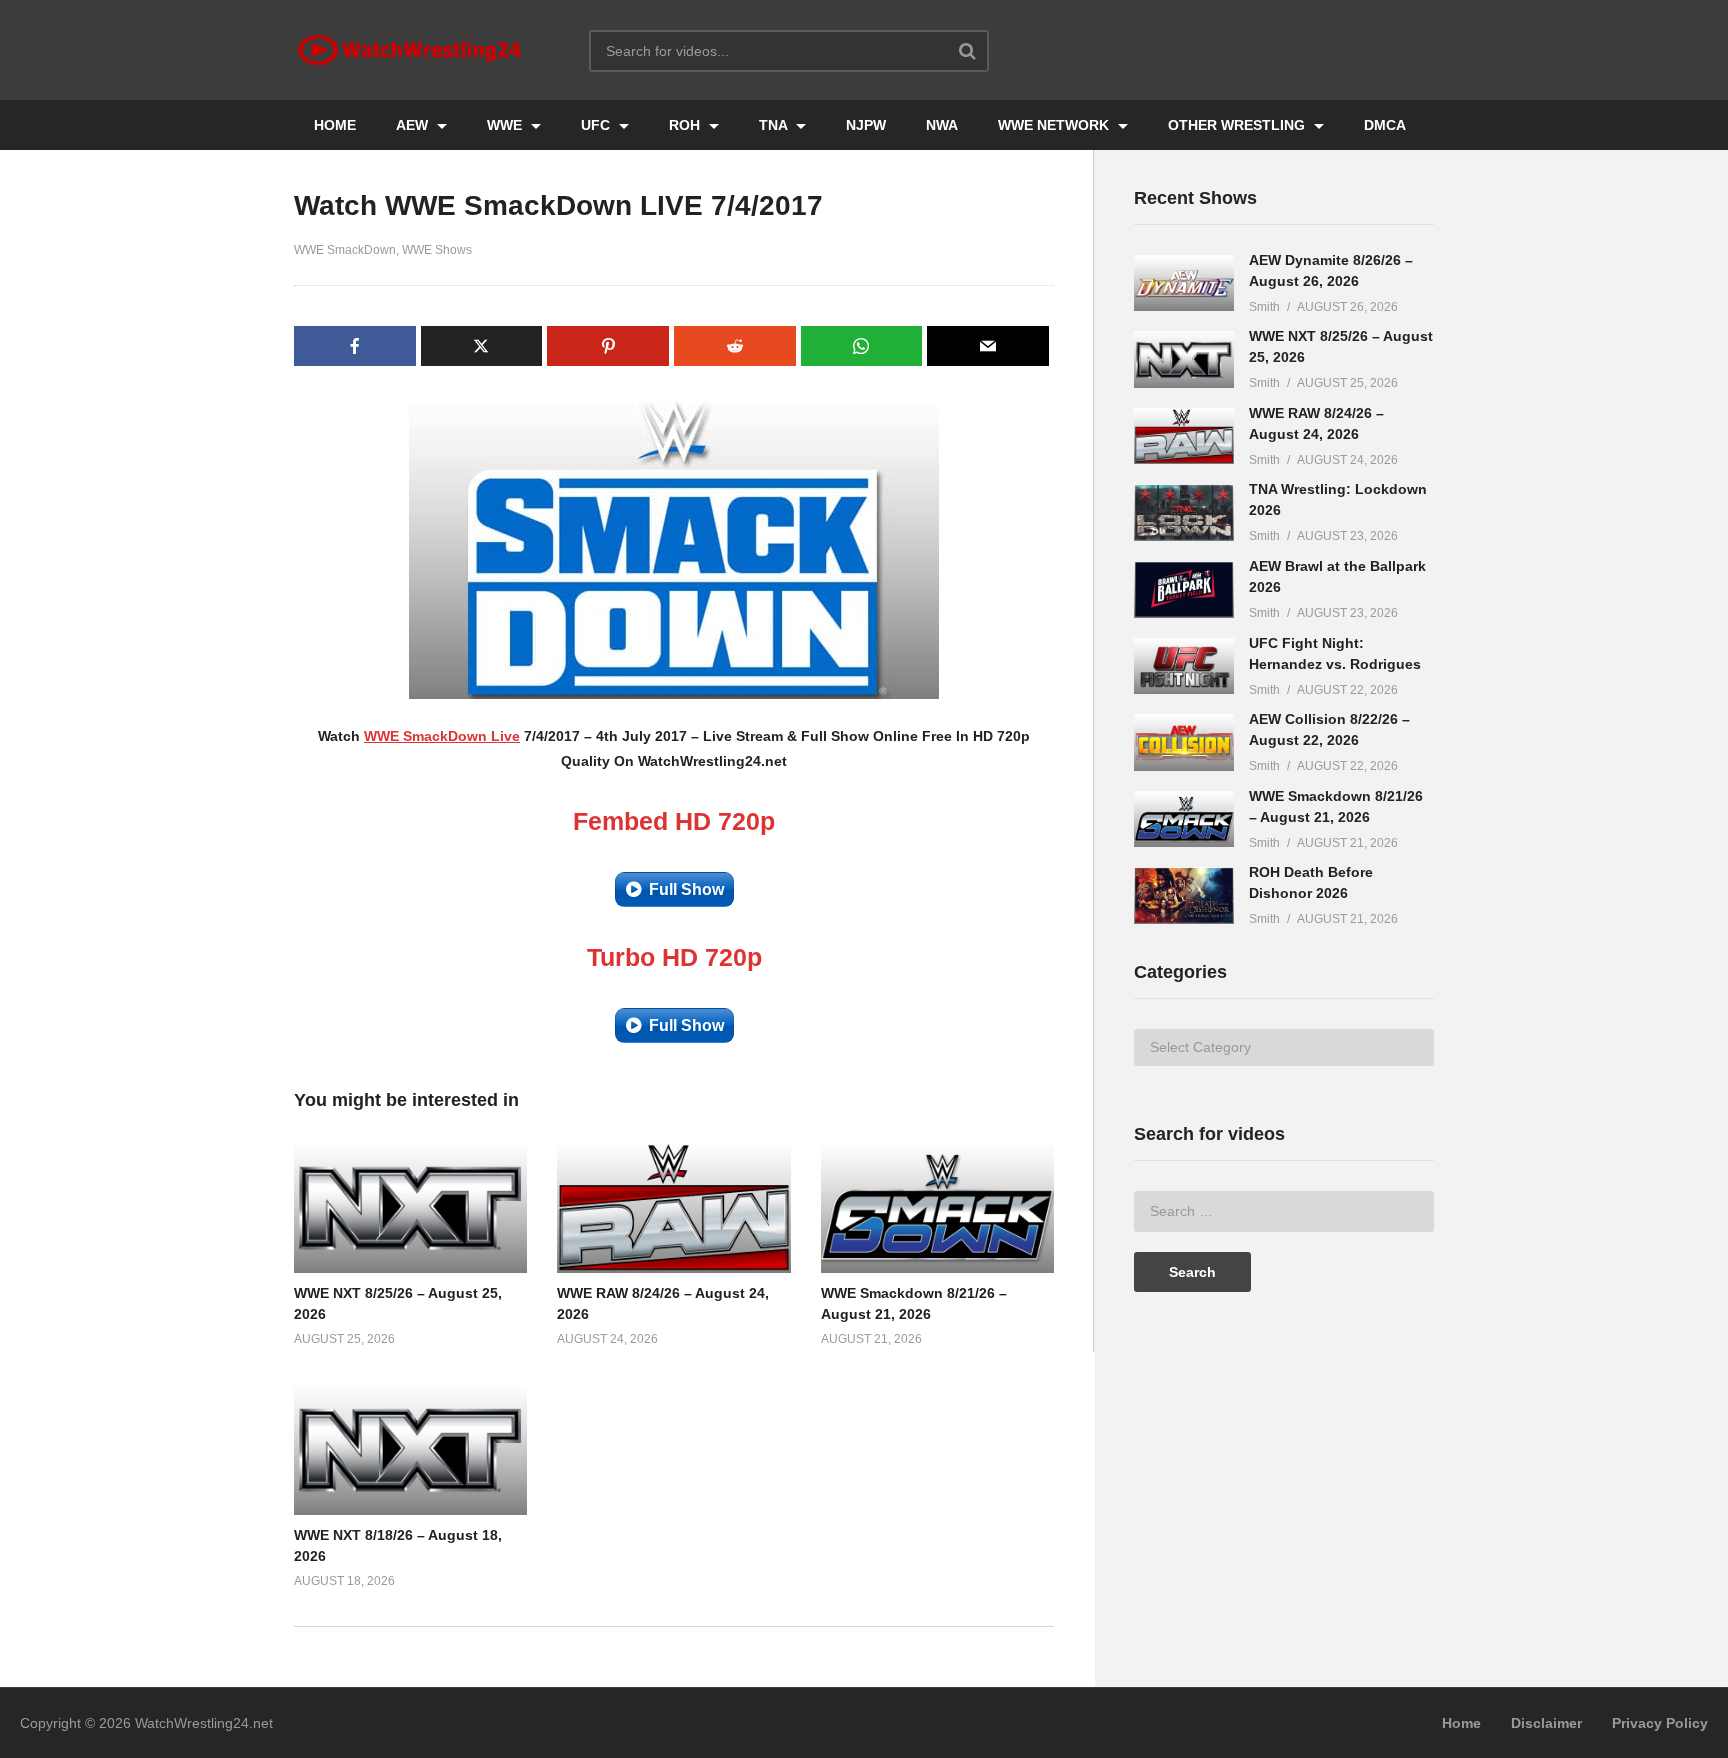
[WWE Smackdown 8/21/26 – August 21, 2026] (1184, 819)
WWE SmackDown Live (442, 736)
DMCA (1385, 125)
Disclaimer (1546, 1723)
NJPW (866, 125)
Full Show (686, 889)
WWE (506, 125)
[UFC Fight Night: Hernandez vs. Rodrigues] (1184, 666)
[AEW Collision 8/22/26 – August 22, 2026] (1184, 742)
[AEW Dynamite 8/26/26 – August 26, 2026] (1184, 283)
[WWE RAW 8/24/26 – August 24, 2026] (1184, 436)
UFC (597, 125)
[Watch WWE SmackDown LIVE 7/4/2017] (410, 1207)
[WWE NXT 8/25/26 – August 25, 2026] (1184, 359)
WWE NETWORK (1055, 125)
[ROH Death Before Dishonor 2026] (1184, 895)
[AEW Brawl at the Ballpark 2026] (1184, 589)
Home (1461, 1723)
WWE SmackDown (345, 250)
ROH (686, 125)
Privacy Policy (1660, 1723)
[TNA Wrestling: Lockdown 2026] (1184, 512)
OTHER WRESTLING (1238, 125)
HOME (335, 125)
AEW (414, 125)
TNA (775, 125)
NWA (942, 125)
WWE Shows (437, 250)
